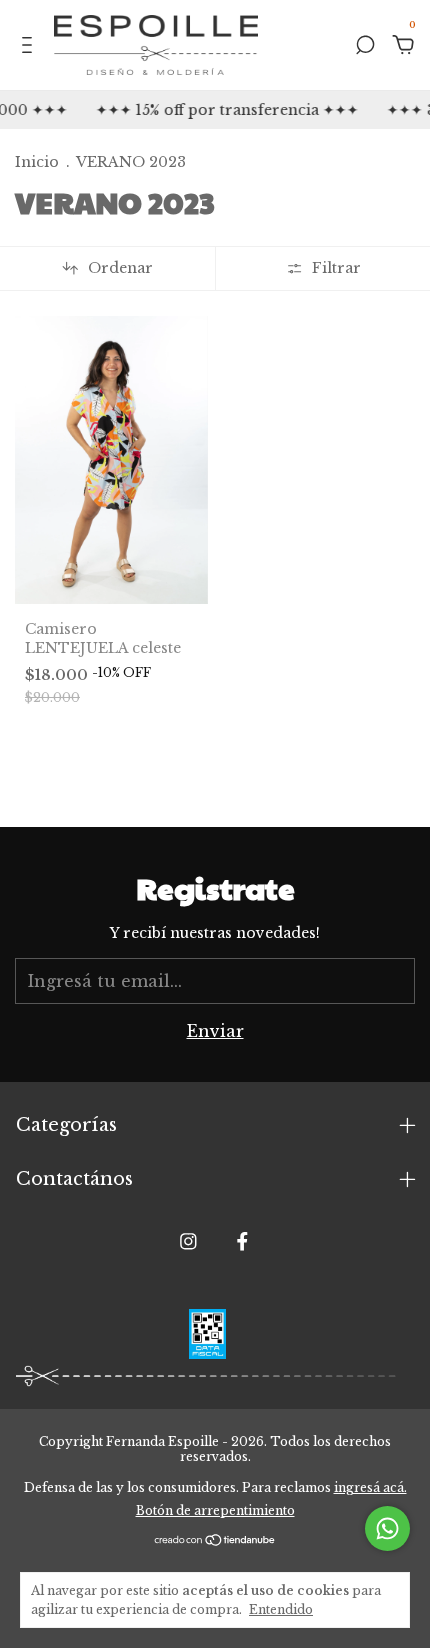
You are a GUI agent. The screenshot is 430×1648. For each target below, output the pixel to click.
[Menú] (30, 46)
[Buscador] (365, 46)
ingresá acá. (370, 1487)
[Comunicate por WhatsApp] (387, 1528)
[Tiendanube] (215, 1541)
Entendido (281, 1609)
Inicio (37, 162)
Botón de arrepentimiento (215, 1510)
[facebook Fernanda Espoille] (242, 1241)
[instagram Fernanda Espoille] (188, 1241)
